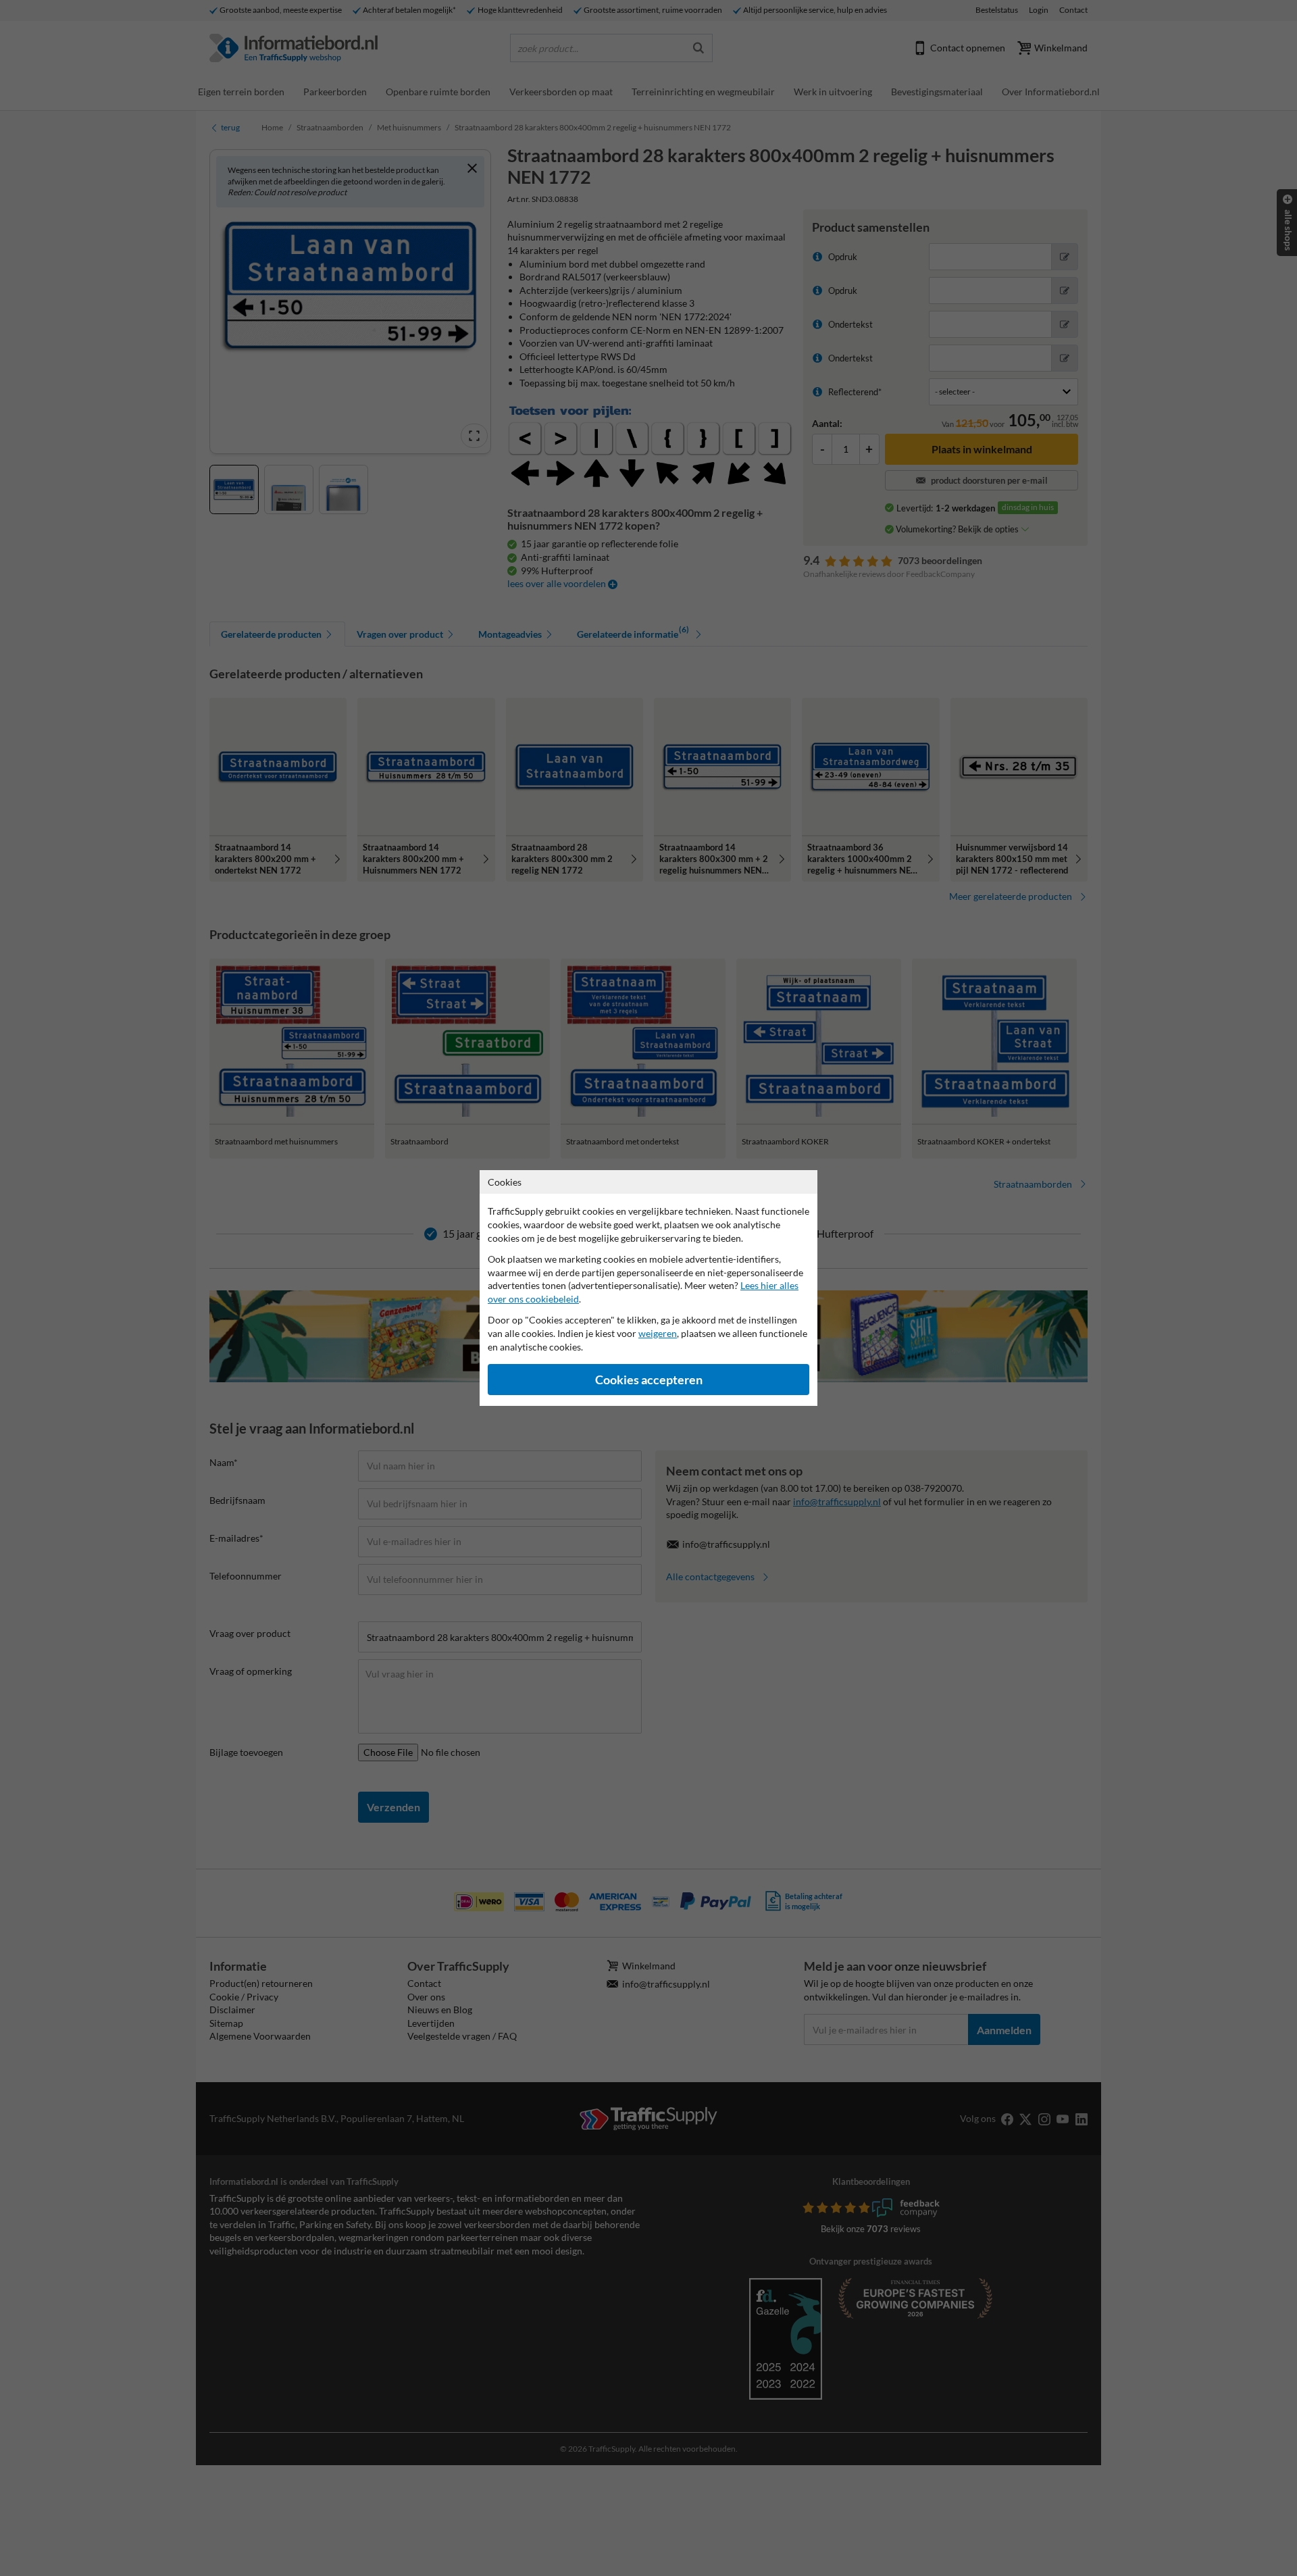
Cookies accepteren (649, 1380)
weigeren (658, 1333)
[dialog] (648, 1288)
